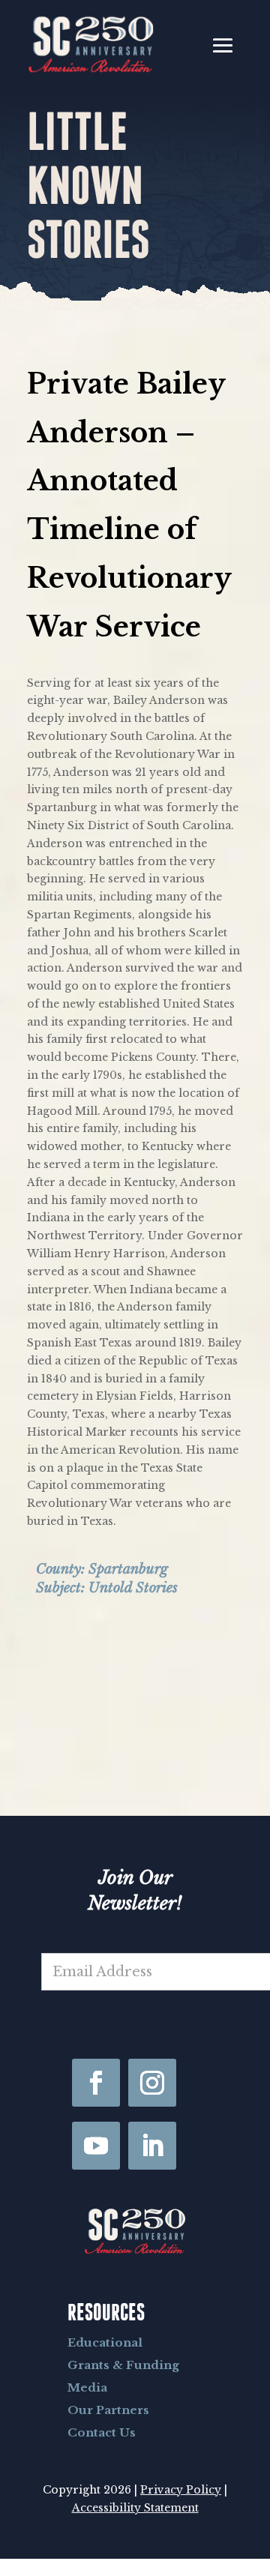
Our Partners (108, 2410)
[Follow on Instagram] (152, 2083)
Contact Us (102, 2432)
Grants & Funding (123, 2365)
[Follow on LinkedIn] (152, 2146)
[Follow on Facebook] (96, 2083)
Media (87, 2387)
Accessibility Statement (135, 2508)
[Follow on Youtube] (96, 2146)
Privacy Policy (181, 2490)
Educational (105, 2342)
